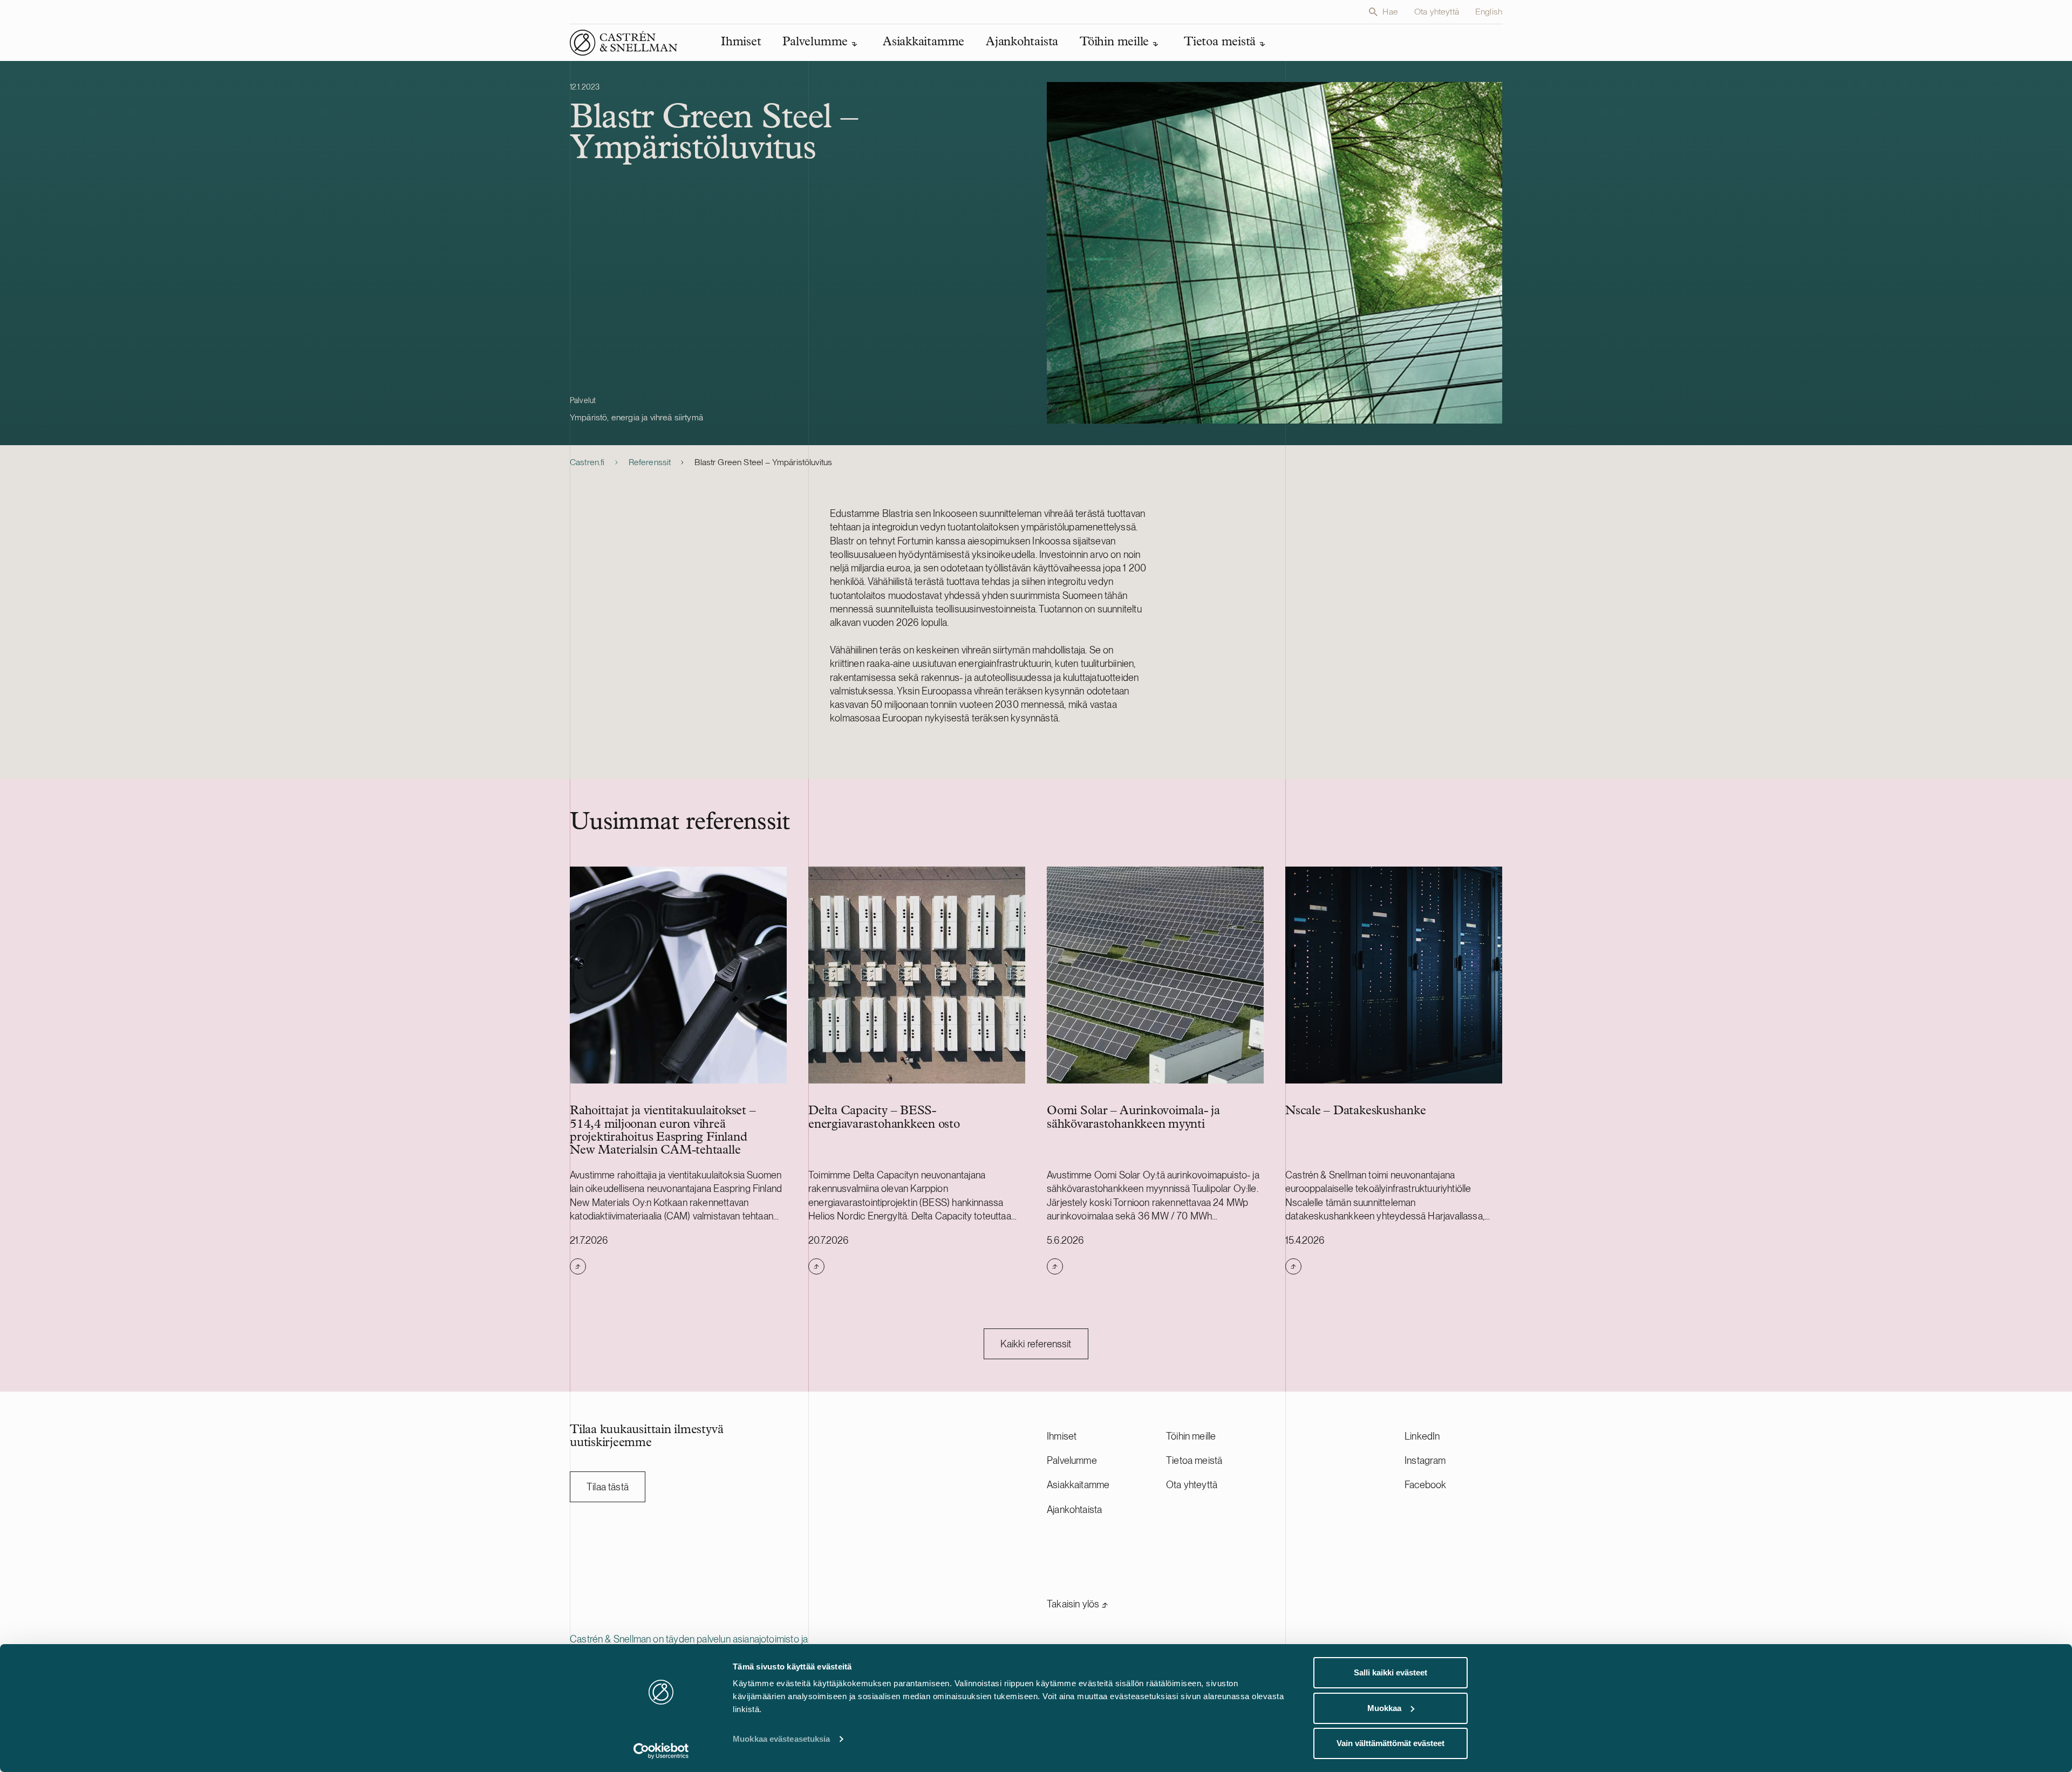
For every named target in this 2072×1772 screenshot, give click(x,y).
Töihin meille (1191, 1436)
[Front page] (624, 43)
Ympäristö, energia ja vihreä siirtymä (636, 417)
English (1489, 12)
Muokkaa (1384, 1708)
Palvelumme (1072, 1460)
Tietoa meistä (1194, 1460)
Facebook (1425, 1485)
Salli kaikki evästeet (1391, 1672)
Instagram (1425, 1460)
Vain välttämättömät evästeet (1391, 1743)
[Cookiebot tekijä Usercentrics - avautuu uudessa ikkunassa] (661, 1751)
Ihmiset (1062, 1436)
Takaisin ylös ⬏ (1078, 1604)
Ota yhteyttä (1437, 12)
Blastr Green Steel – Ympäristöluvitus (763, 462)
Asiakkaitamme (1078, 1485)
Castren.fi (587, 462)
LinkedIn (1422, 1436)
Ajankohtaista (1074, 1509)
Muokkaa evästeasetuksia (781, 1739)
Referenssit (650, 462)
